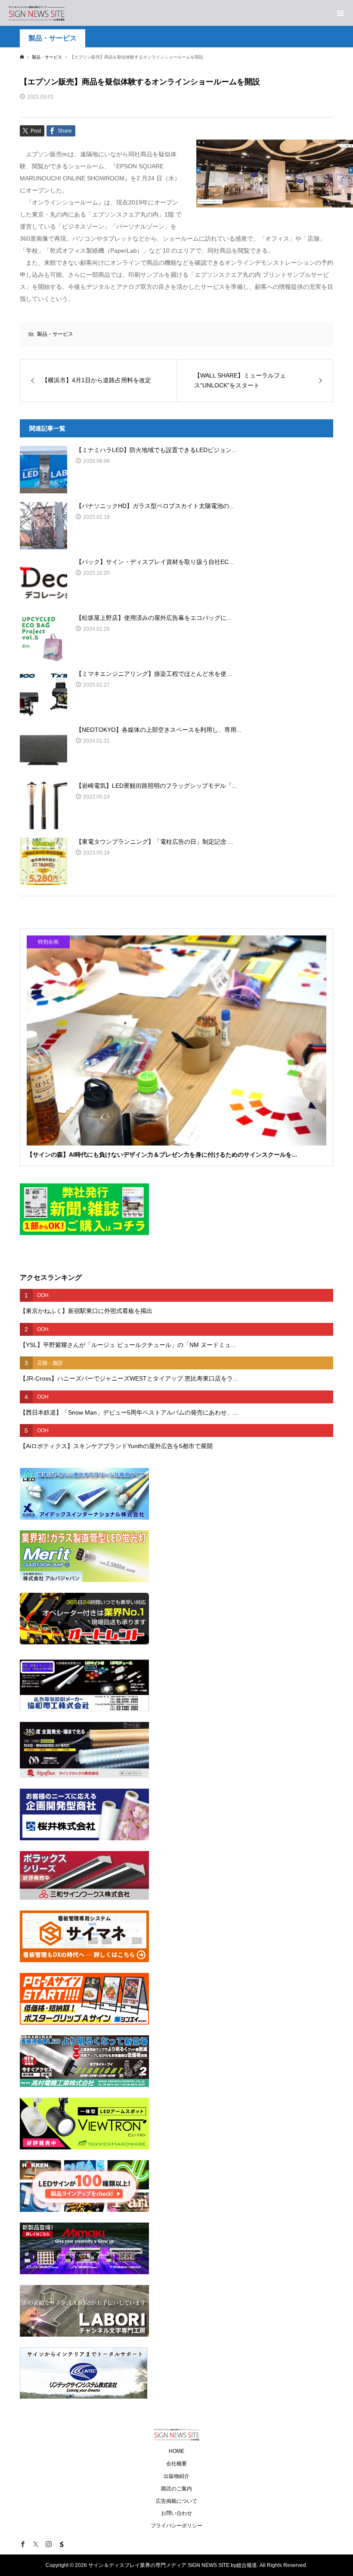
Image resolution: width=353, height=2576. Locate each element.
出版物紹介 (176, 2476)
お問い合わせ (176, 2513)
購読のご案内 (176, 2489)
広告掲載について (176, 2501)
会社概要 (176, 2464)
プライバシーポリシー (176, 2526)
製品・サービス (53, 38)
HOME (176, 2451)
